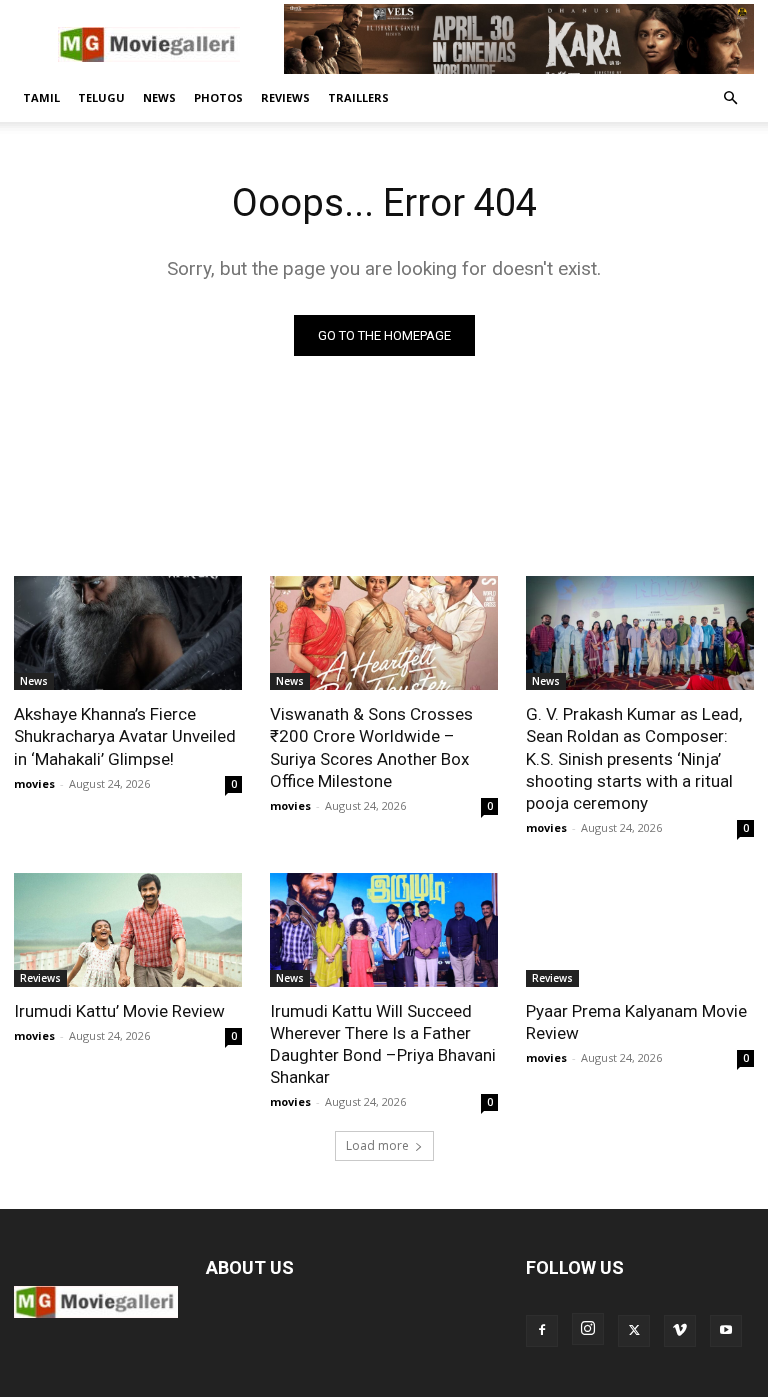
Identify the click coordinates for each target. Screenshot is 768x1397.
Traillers (358, 97)
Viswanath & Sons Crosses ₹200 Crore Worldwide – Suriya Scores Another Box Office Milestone (371, 747)
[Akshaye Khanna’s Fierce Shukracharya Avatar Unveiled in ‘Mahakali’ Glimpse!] (128, 633)
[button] (730, 98)
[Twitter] (634, 1331)
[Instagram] (588, 1329)
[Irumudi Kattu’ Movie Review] (128, 930)
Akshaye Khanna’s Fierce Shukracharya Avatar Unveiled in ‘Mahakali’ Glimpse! (125, 736)
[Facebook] (542, 1331)
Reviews (285, 97)
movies (34, 783)
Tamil (41, 97)
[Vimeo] (680, 1331)
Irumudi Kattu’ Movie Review (119, 1011)
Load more (377, 1145)
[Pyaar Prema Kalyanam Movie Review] (640, 930)
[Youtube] (726, 1331)
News (159, 97)
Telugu (101, 97)
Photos (218, 97)
